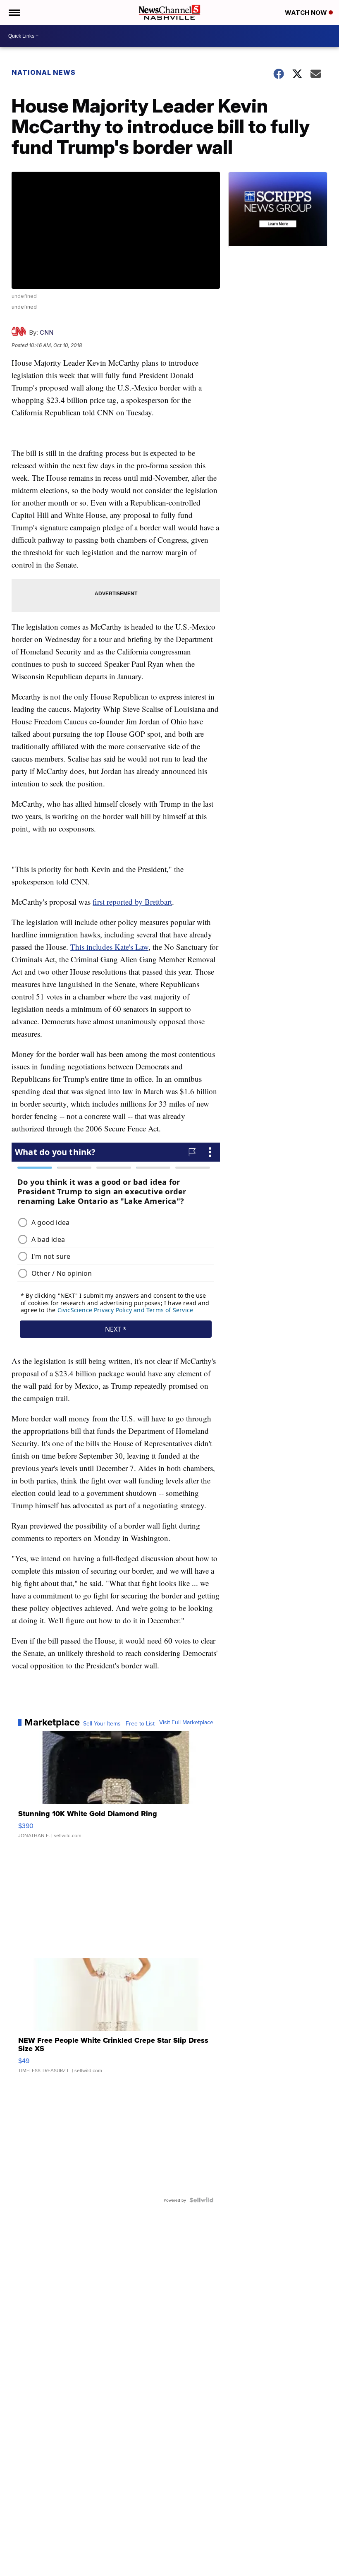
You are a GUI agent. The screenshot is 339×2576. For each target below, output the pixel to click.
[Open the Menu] (14, 12)
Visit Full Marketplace (186, 1722)
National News (44, 72)
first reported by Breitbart (132, 902)
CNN (47, 332)
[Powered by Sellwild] (201, 2200)
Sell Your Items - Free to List (119, 1723)
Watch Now (307, 13)
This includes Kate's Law (109, 947)
